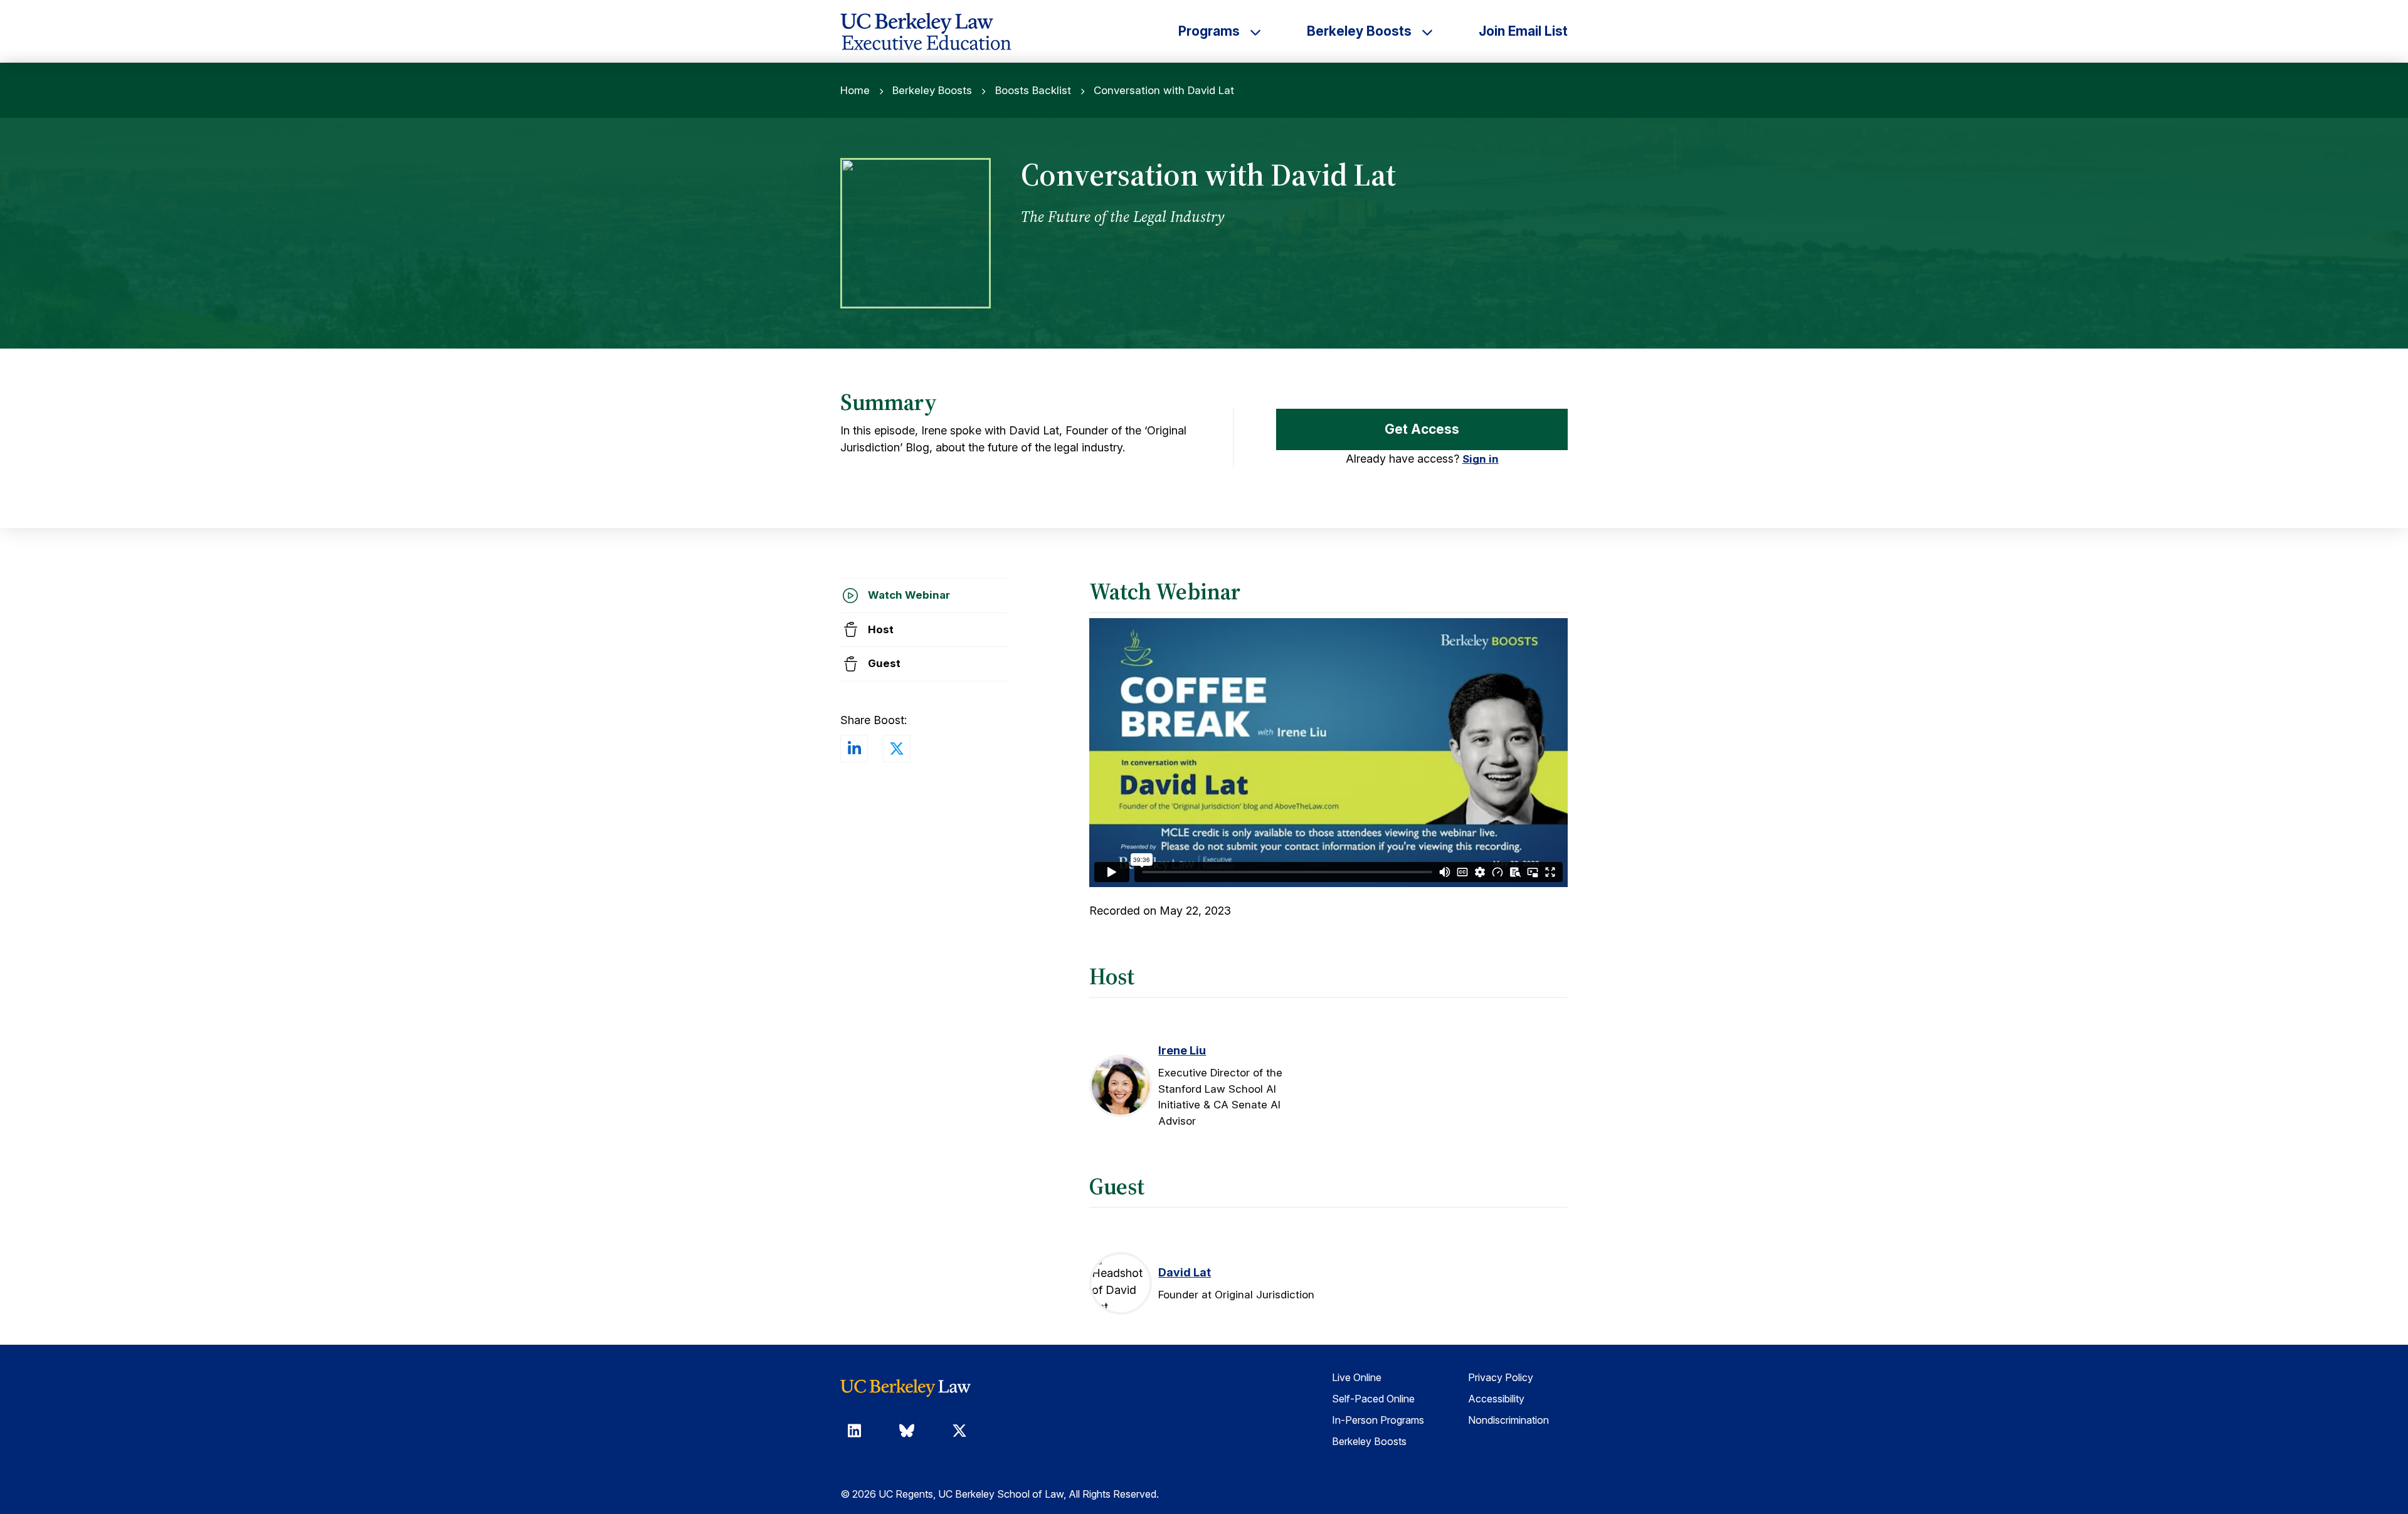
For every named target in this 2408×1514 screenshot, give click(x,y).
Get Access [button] (1422, 429)
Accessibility (1496, 1399)
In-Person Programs (1378, 1420)
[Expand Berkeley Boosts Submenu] (1427, 31)
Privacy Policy (1501, 1377)
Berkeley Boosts (932, 90)
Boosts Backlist (1033, 90)
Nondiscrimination (1508, 1420)
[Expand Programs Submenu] (1255, 31)
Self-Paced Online (1373, 1399)
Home (855, 90)
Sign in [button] (1481, 459)
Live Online (1357, 1377)
